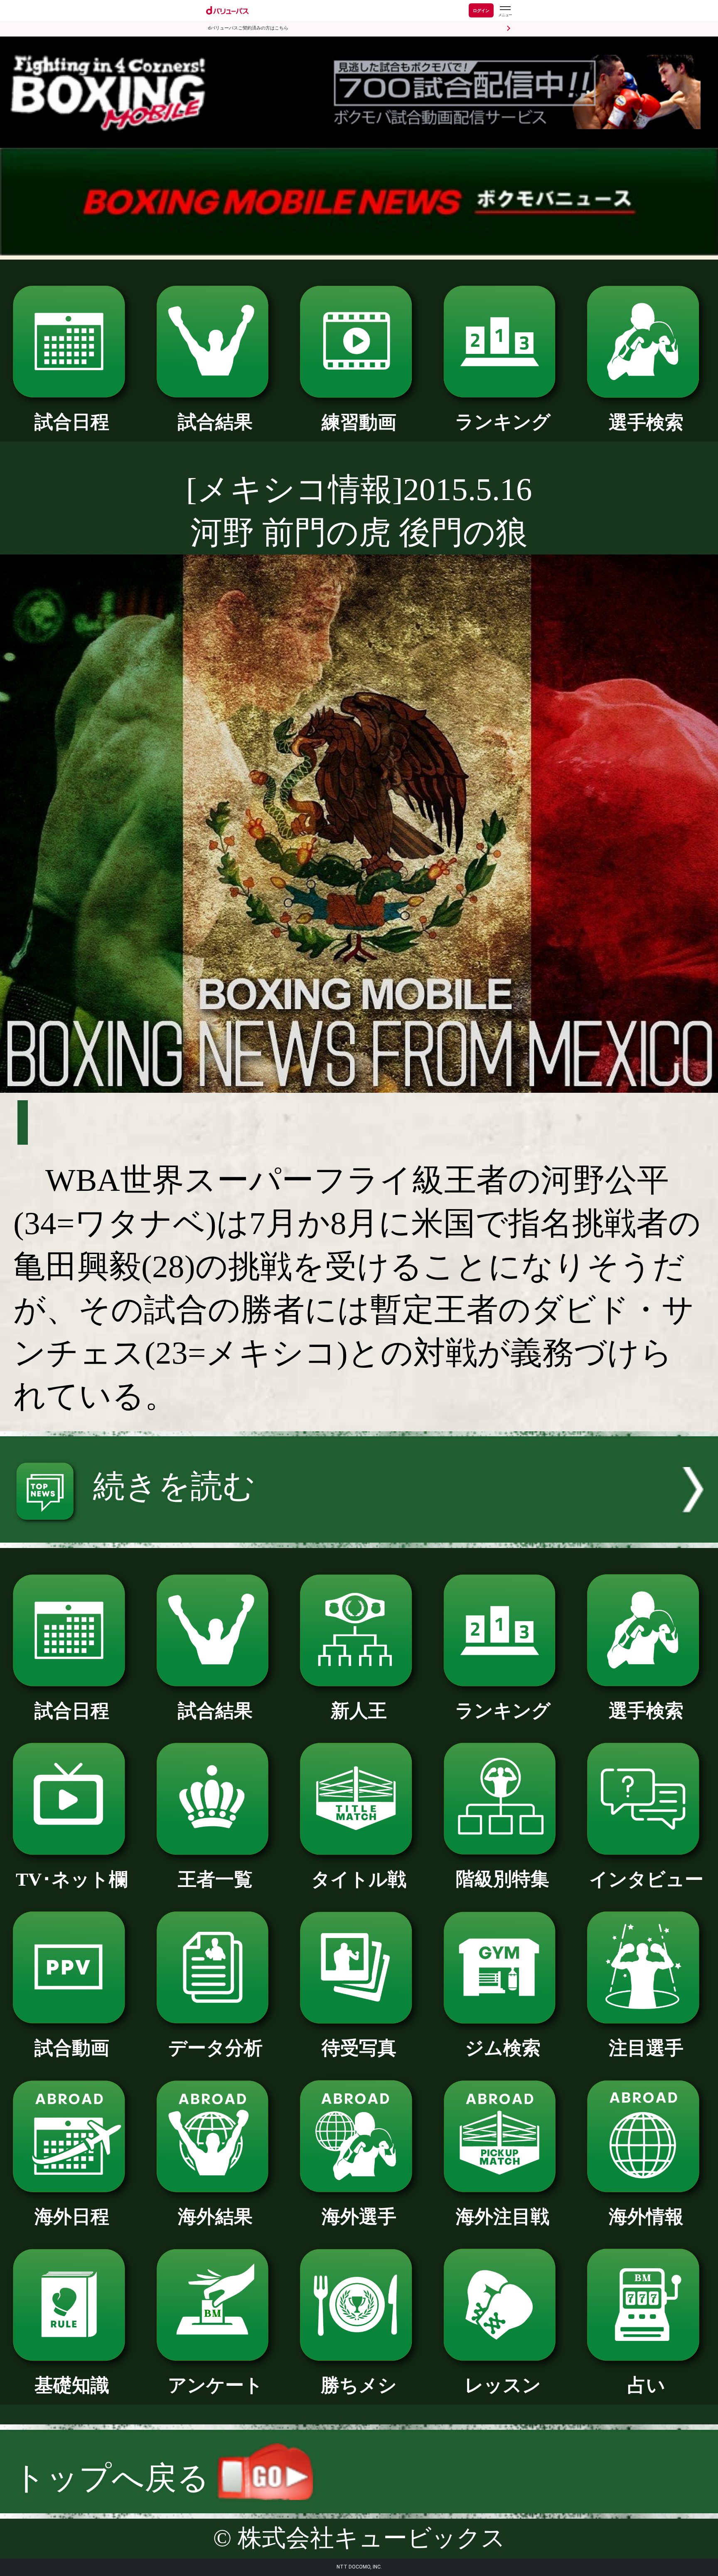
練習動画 (359, 422)
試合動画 (72, 2048)
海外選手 (359, 2217)
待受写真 (359, 2048)
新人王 (359, 1711)
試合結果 (215, 422)
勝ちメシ (359, 2385)
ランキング (503, 422)
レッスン (503, 2385)
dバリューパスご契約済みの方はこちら (248, 28)
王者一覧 (215, 1879)
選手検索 (646, 422)
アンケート (215, 2385)
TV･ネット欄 (72, 1879)
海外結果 (215, 2217)
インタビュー (646, 1879)
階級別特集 (503, 1879)
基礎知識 (72, 2385)
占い (646, 2385)
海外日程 (72, 2217)
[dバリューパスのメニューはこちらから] (505, 11)
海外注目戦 (503, 2217)
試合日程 (72, 422)
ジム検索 (503, 2048)
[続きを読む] (359, 1532)
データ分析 (215, 2048)
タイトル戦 (359, 1879)
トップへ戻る (115, 2478)
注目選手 (646, 2048)
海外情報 (646, 2217)
